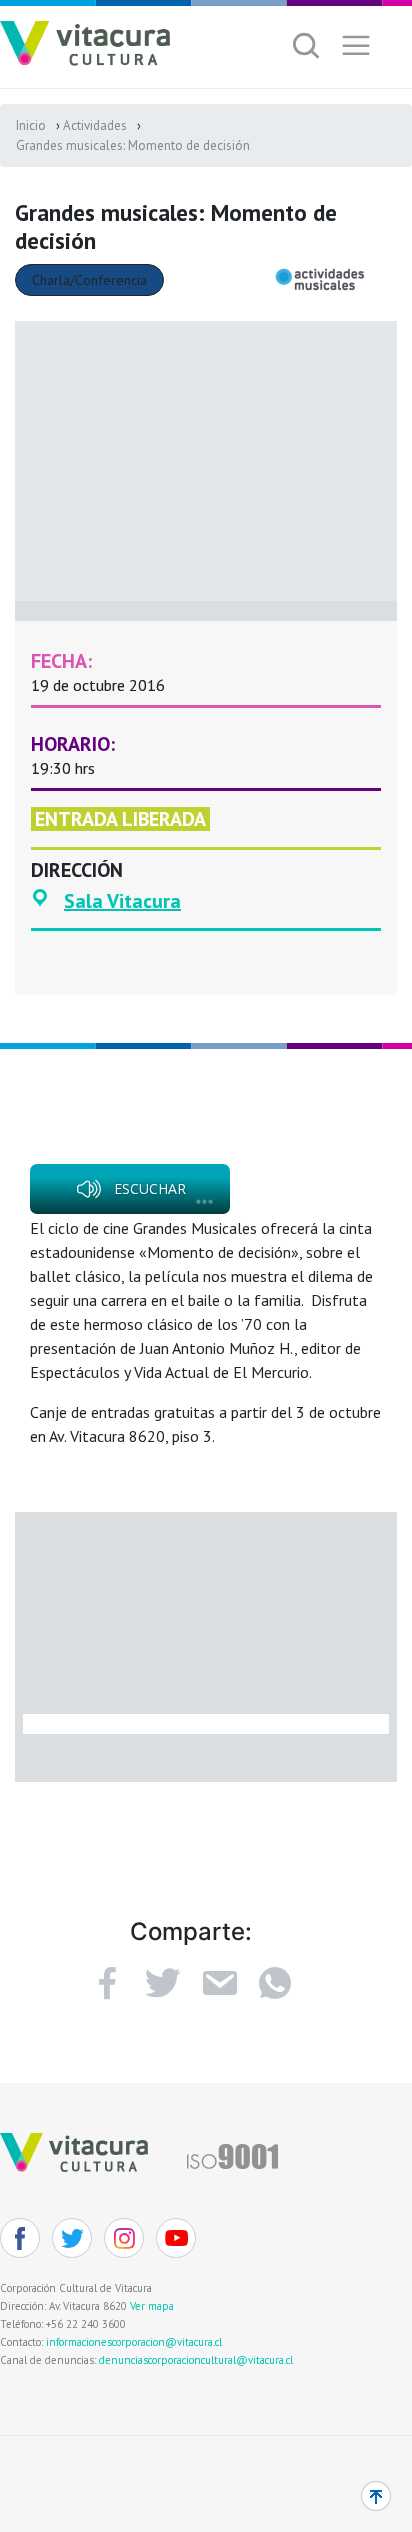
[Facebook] (107, 1983)
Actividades (95, 125)
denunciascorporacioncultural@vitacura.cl (196, 2360)
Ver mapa (152, 2306)
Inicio (31, 125)
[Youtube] (176, 2238)
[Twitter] (72, 2238)
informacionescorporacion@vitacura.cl (134, 2342)
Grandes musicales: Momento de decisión (133, 145)
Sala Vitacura (122, 901)
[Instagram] (124, 2238)
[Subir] (376, 2496)
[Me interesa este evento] (163, 1983)
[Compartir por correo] (219, 1983)
